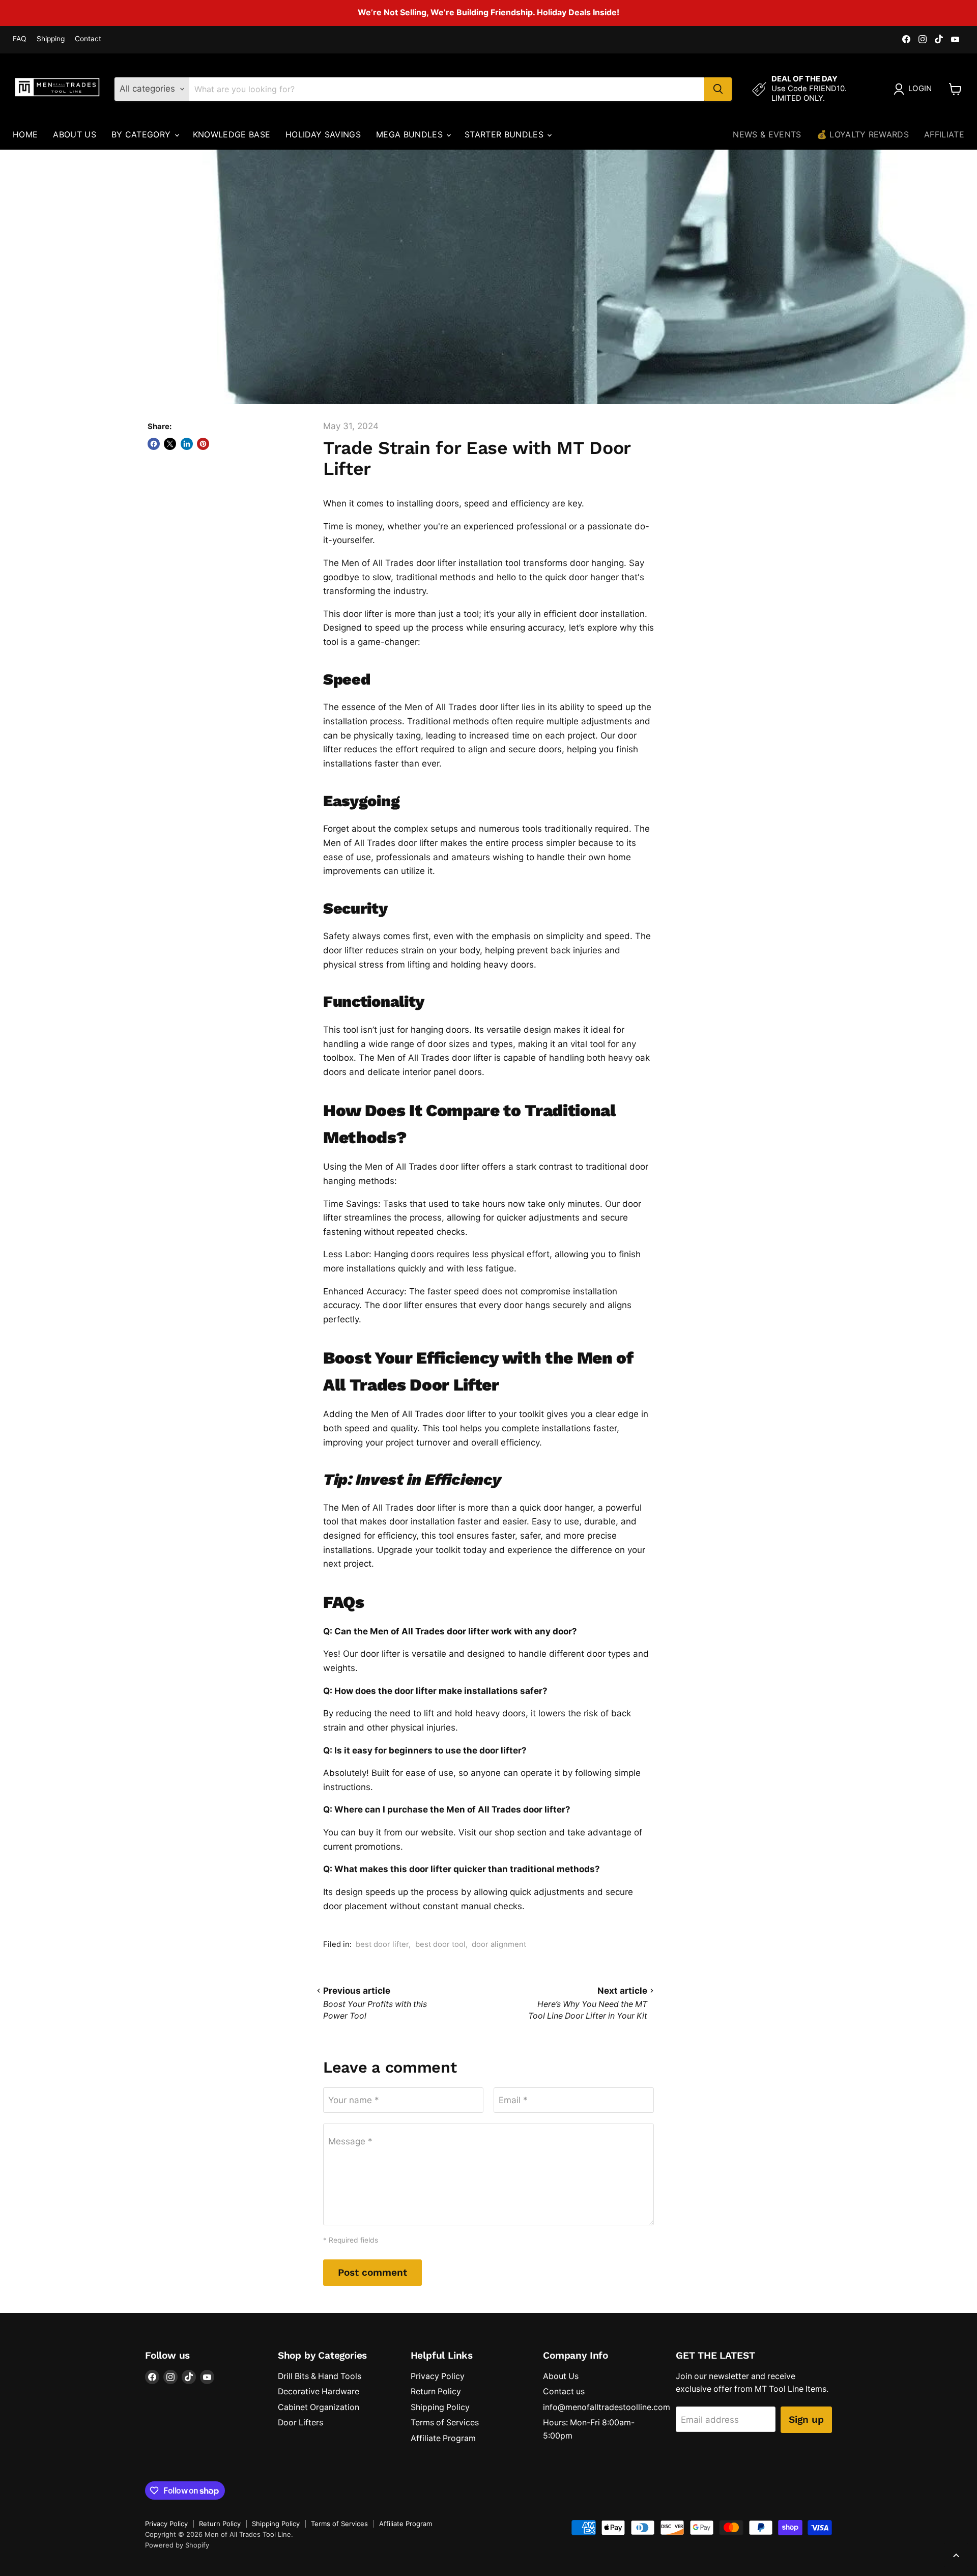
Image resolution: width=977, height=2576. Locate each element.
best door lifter (382, 1944)
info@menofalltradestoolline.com (607, 2407)
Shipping (51, 39)
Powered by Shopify (177, 2545)
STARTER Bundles (505, 134)
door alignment (499, 1944)
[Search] (718, 89)
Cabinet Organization (319, 2407)
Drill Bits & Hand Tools (320, 2376)
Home (25, 134)
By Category (142, 134)
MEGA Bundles (411, 134)
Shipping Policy (440, 2407)
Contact (88, 39)
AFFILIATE (944, 134)
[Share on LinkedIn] (187, 444)
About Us (75, 134)
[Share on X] (170, 444)
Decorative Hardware (319, 2391)
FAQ (20, 39)
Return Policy (436, 2391)
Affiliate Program (443, 2438)
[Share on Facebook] (154, 444)
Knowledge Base (232, 134)
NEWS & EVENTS (767, 134)
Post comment (372, 2272)
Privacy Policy (438, 2376)
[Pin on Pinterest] (203, 444)
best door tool (440, 1944)
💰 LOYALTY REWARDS (863, 134)
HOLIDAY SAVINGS (323, 134)
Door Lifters (300, 2423)
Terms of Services (445, 2423)
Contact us (564, 2391)
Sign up (806, 2419)
